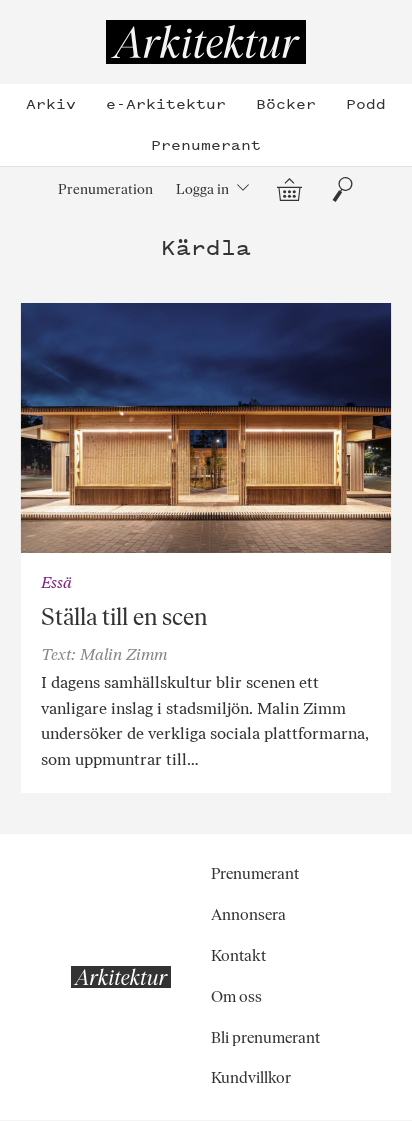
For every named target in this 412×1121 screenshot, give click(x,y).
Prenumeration (105, 189)
